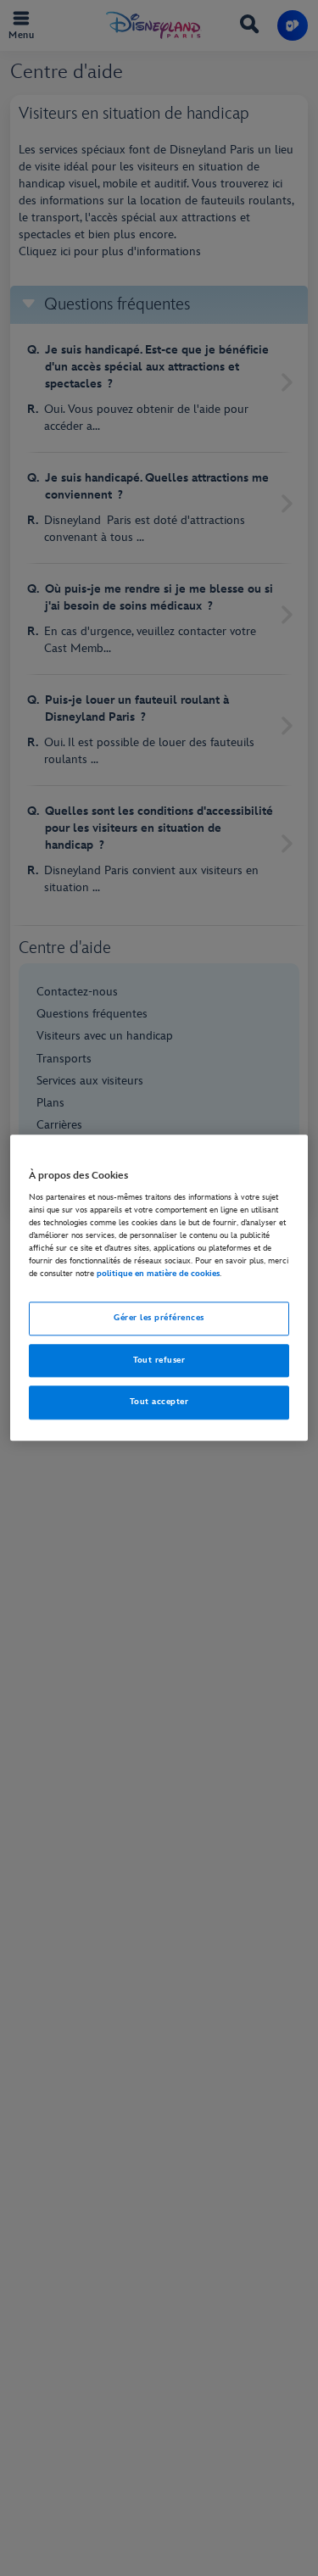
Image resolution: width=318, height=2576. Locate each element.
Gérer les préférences (159, 1318)
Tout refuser (159, 1360)
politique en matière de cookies (158, 1274)
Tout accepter (159, 1402)
